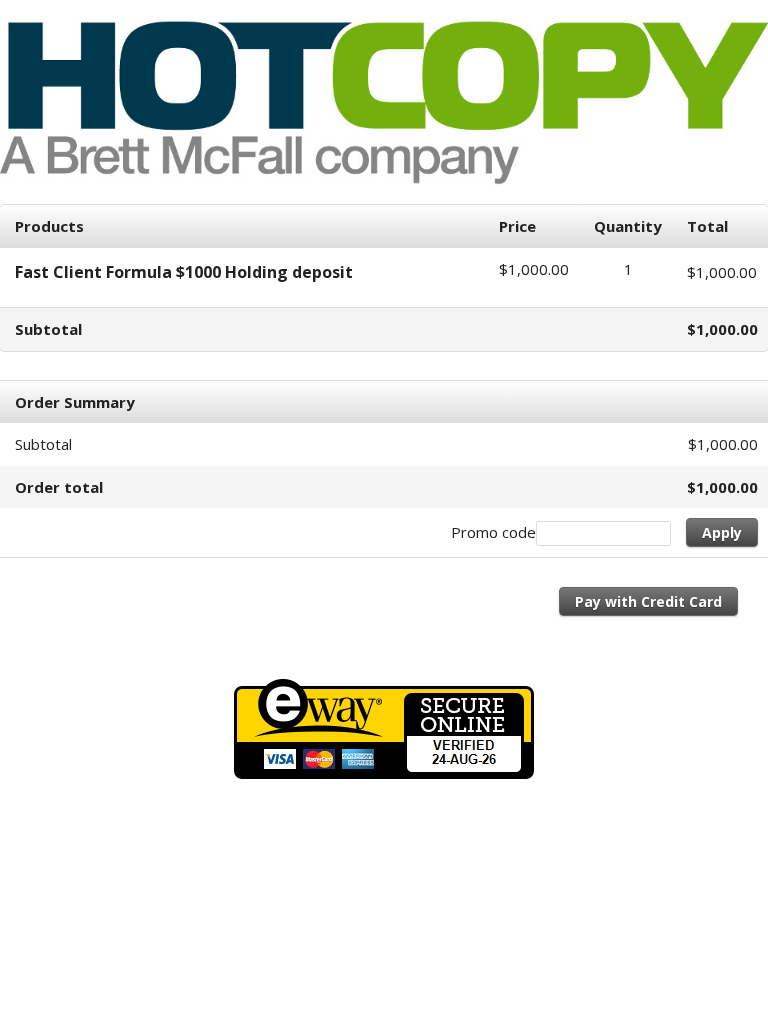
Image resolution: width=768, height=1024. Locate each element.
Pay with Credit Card (648, 601)
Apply (722, 532)
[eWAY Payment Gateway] (384, 773)
